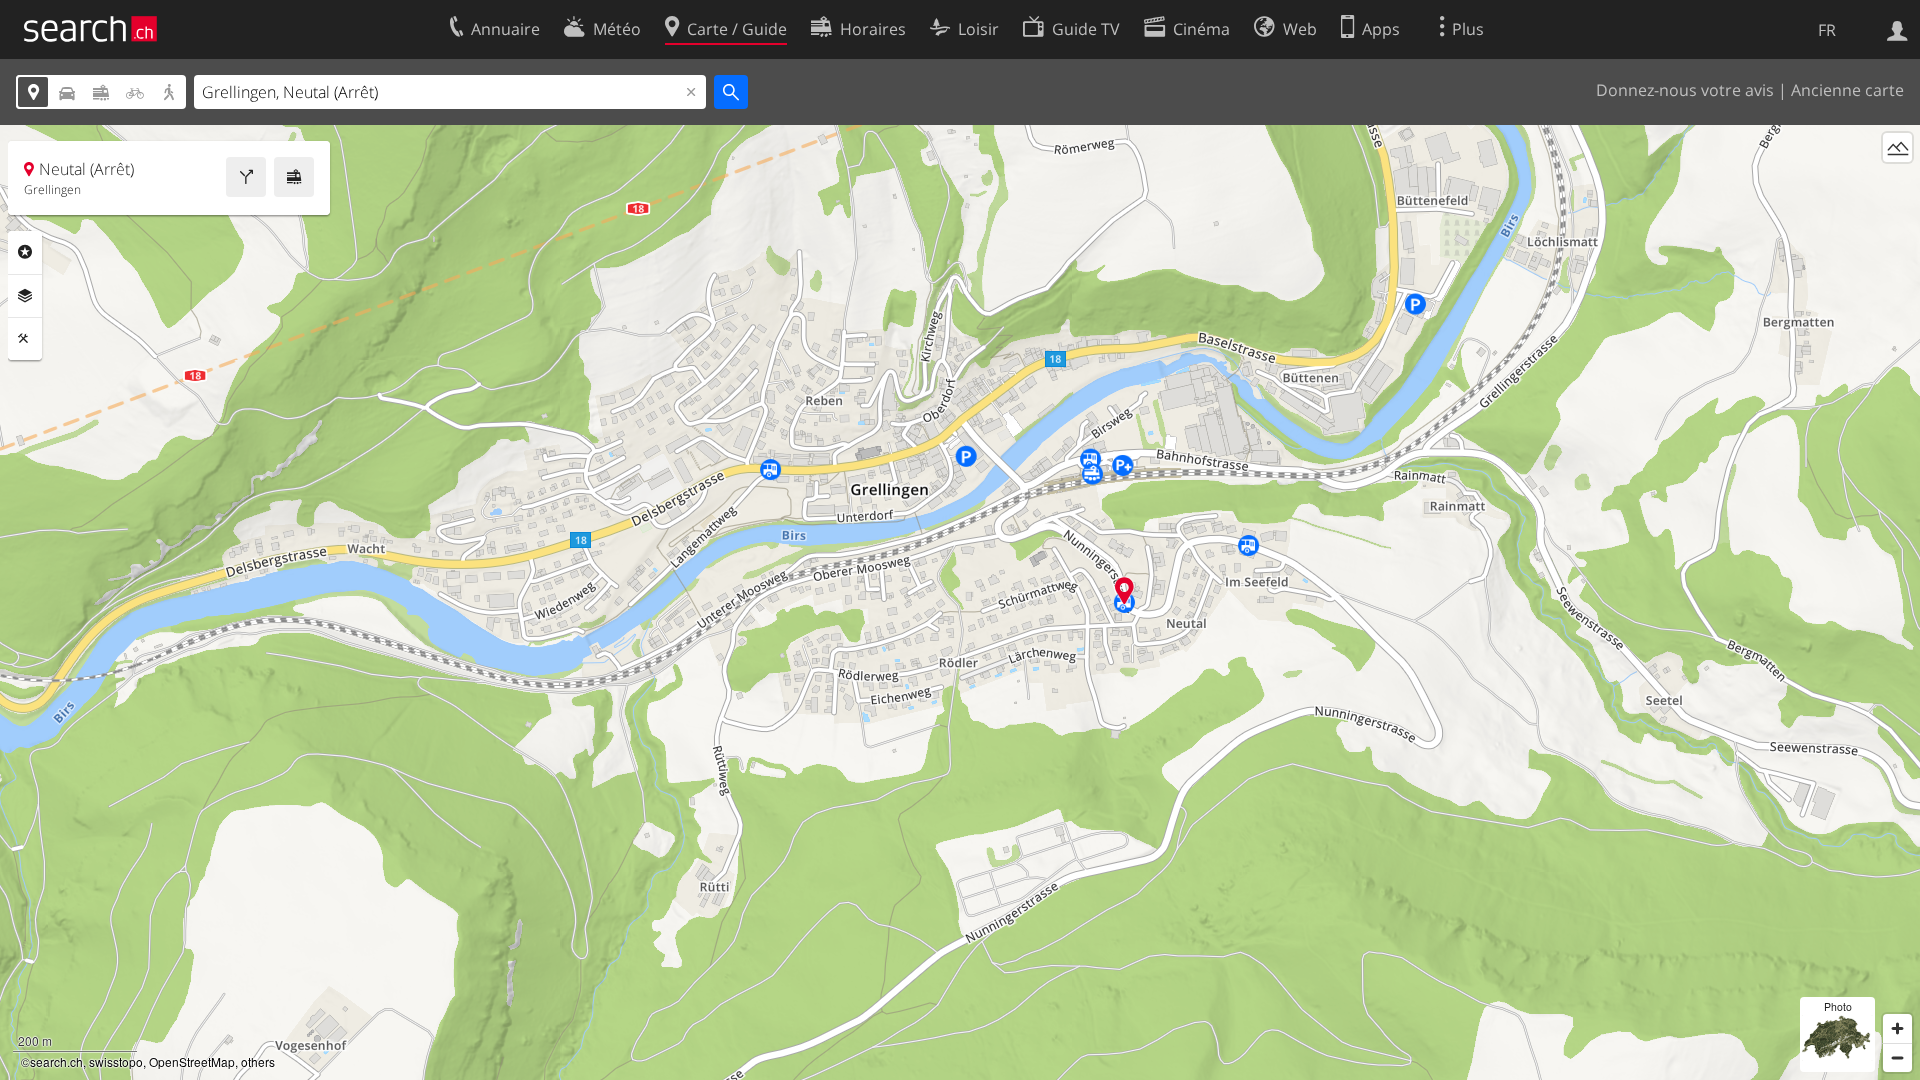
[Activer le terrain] (1897, 147)
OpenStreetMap (192, 1061)
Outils (25, 339)
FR (1827, 30)
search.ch (56, 1061)
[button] (1124, 590)
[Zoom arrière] (1897, 1057)
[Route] (246, 177)
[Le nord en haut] (1897, 184)
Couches (25, 296)
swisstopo (116, 1061)
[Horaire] (294, 177)
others (258, 1061)
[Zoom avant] (1897, 1028)
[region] (960, 602)
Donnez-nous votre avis (1685, 90)
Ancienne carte (1847, 90)
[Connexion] (1897, 29)
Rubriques (25, 252)
